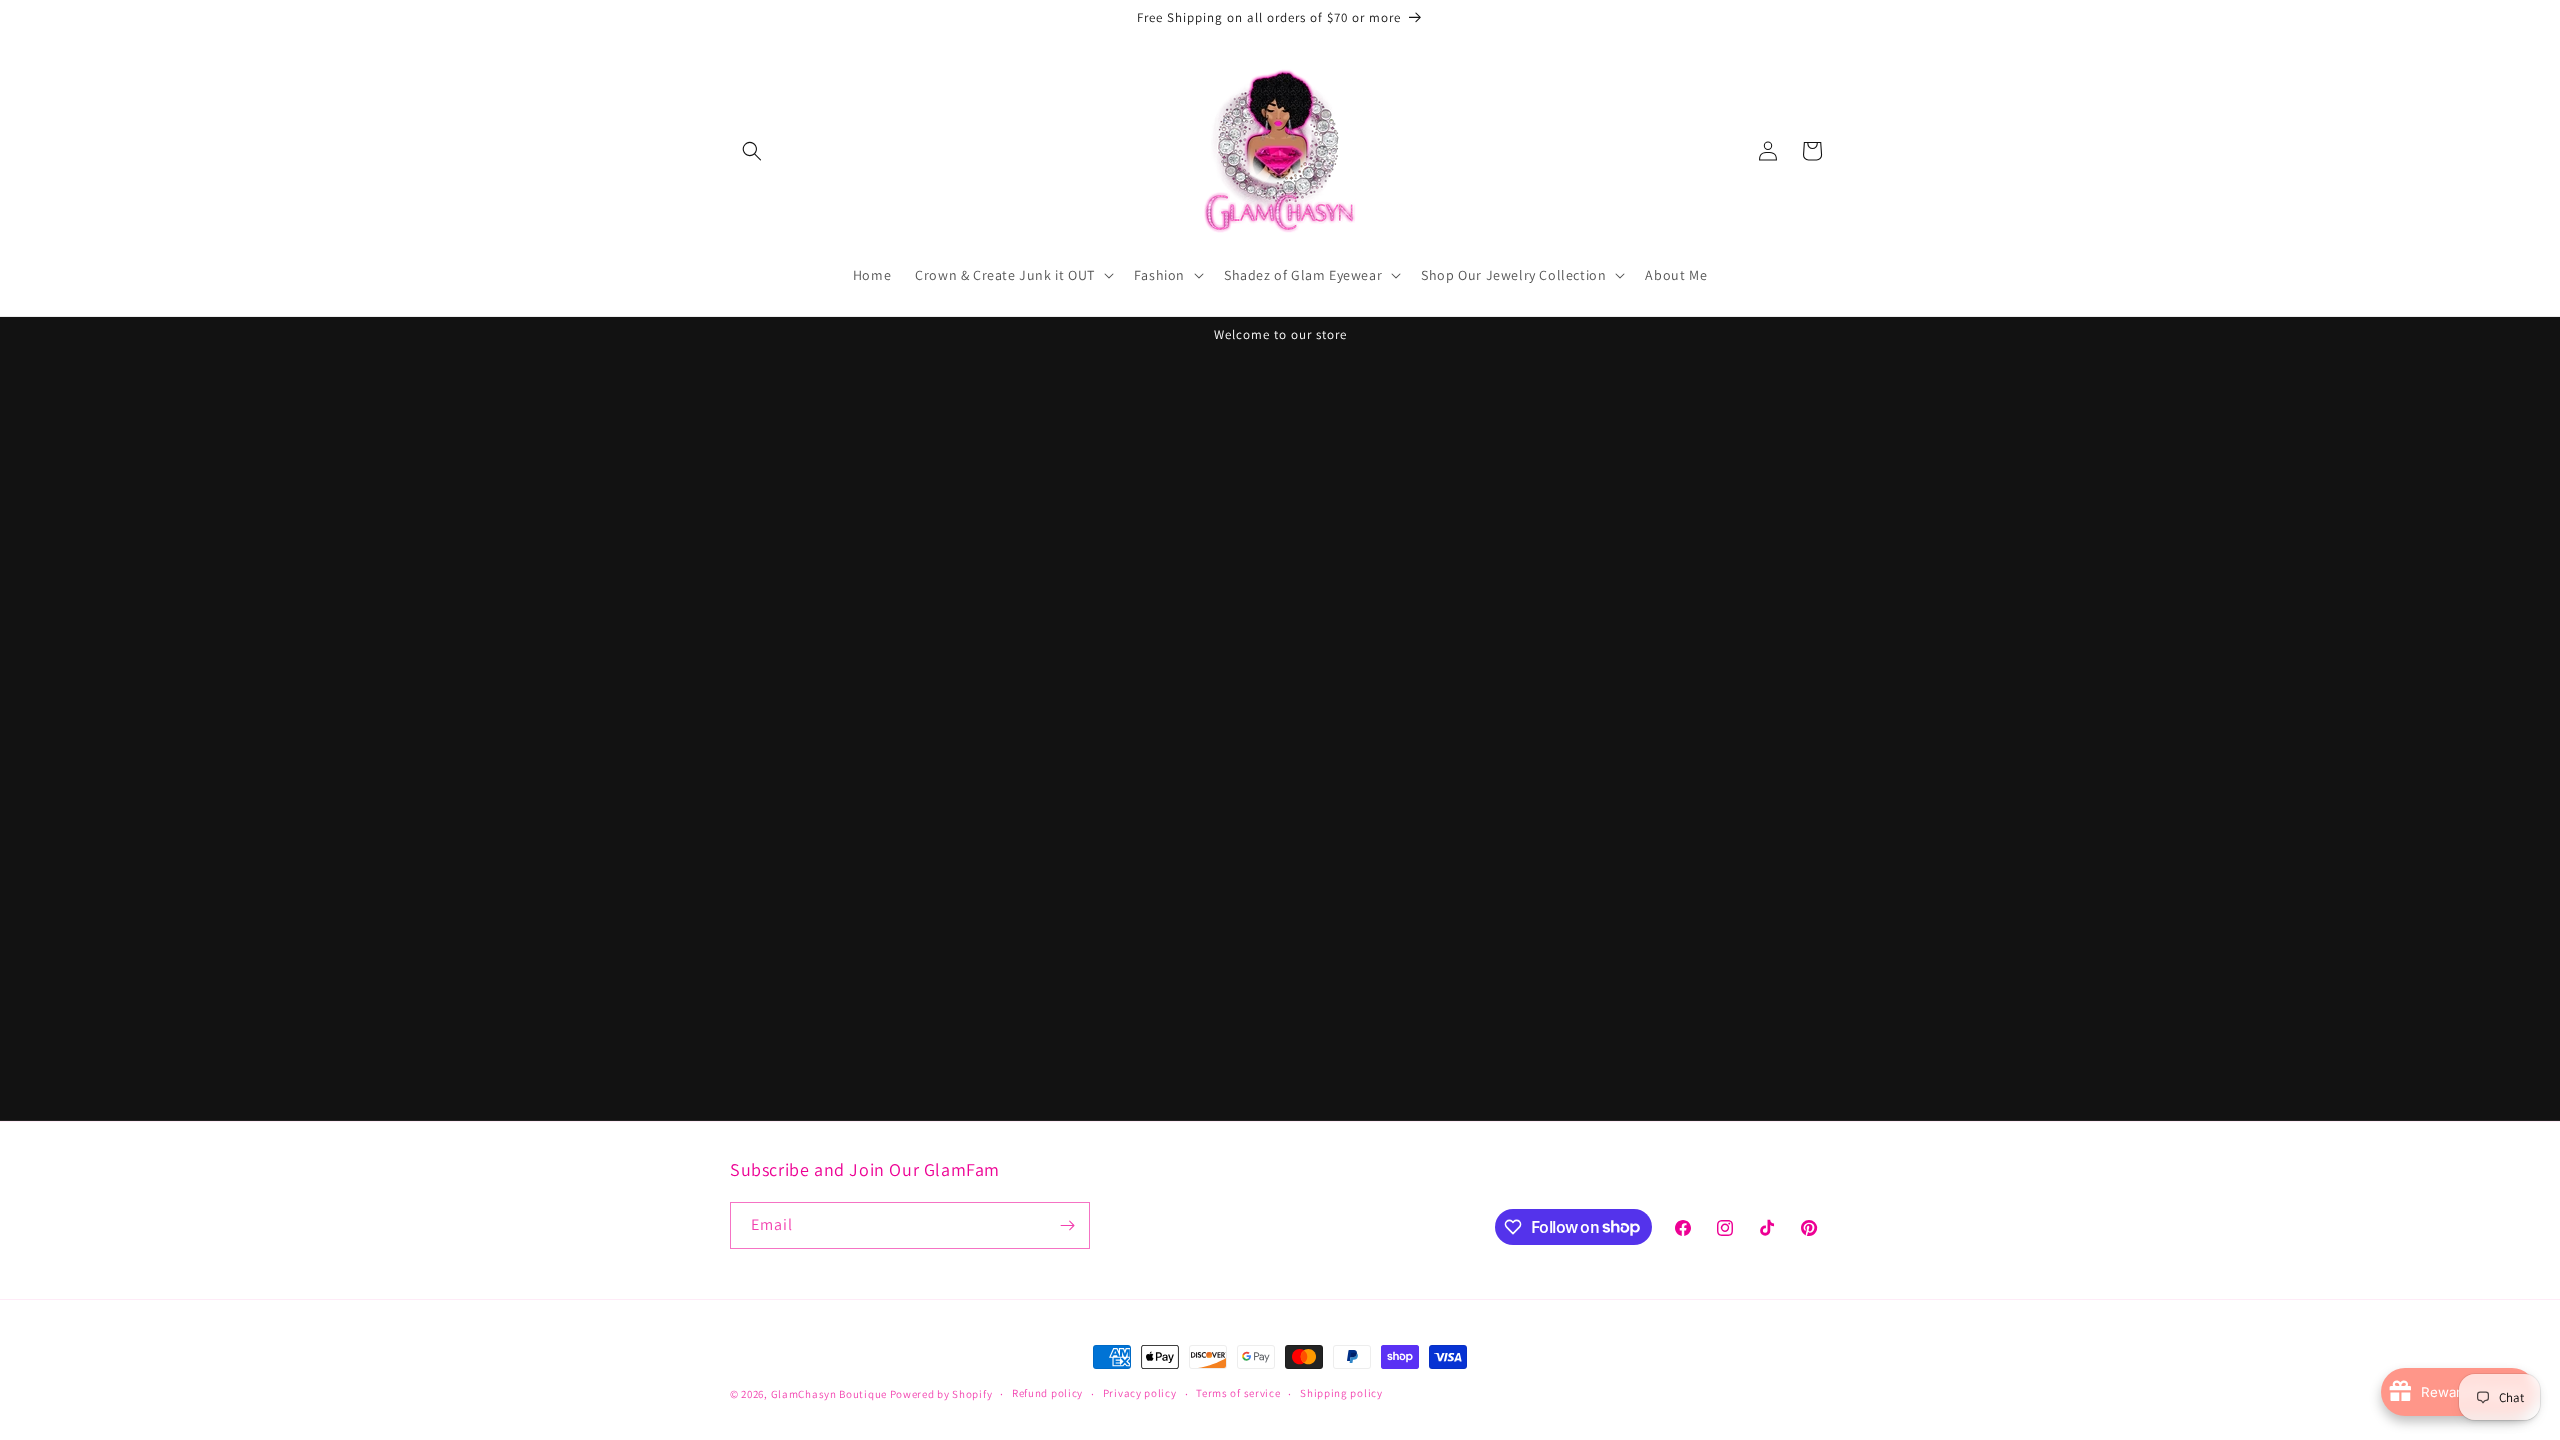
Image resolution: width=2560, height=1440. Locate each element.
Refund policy (1047, 1393)
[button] (752, 151)
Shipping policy (1341, 1393)
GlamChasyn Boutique (829, 1394)
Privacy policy (1140, 1393)
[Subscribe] (1067, 1225)
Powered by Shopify (941, 1394)
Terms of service (1238, 1393)
